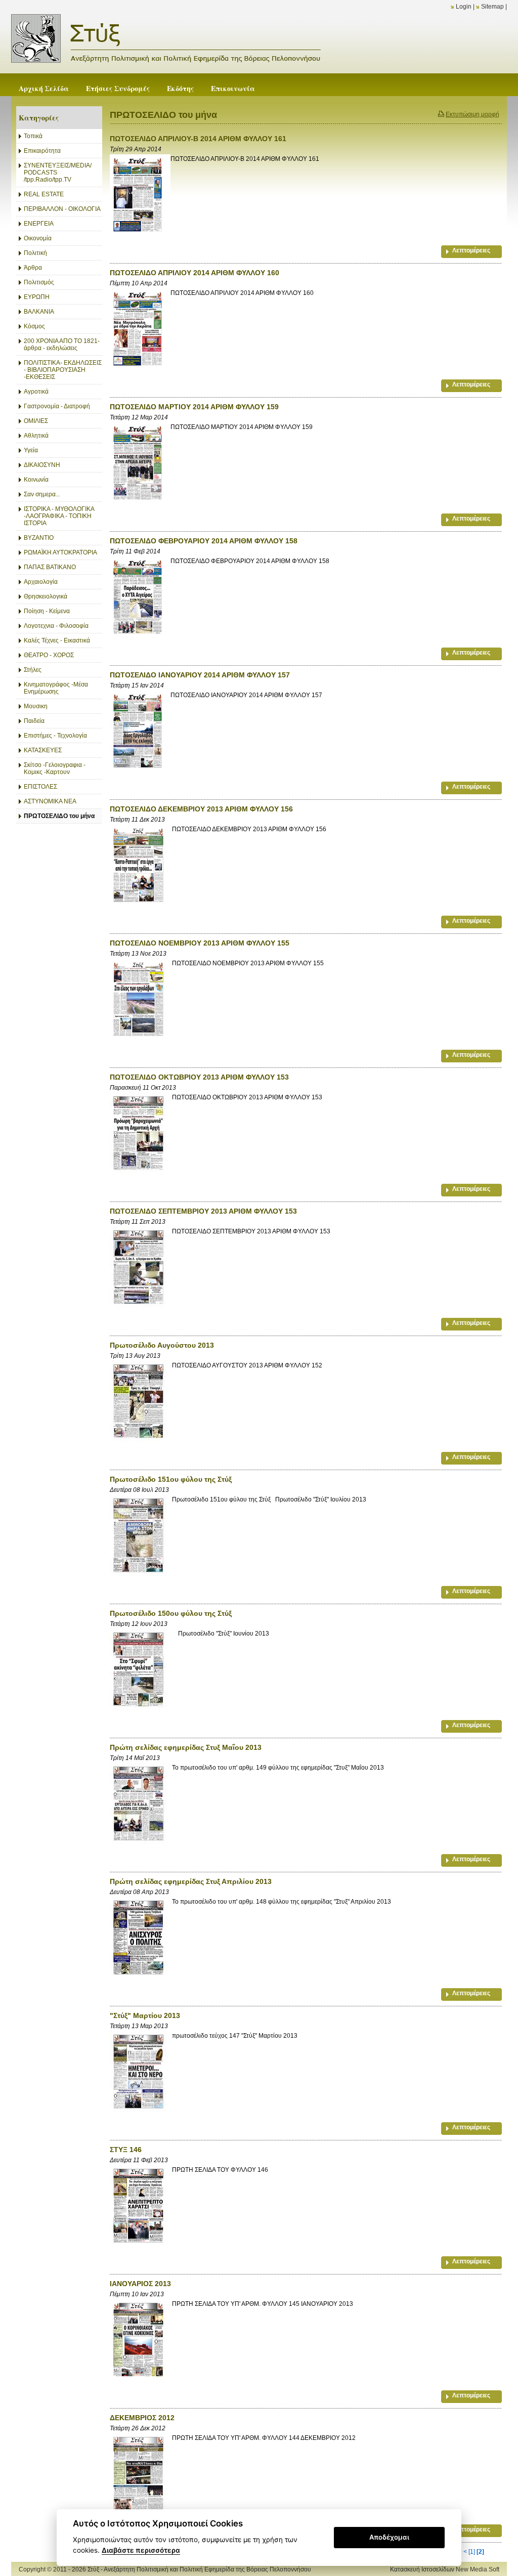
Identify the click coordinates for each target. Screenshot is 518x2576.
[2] (480, 2552)
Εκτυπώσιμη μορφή (472, 114)
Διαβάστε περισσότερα (141, 2550)
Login (464, 7)
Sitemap (492, 7)
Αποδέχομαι (389, 2537)
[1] (472, 2552)
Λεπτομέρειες (471, 250)
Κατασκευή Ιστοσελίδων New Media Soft (445, 2569)
